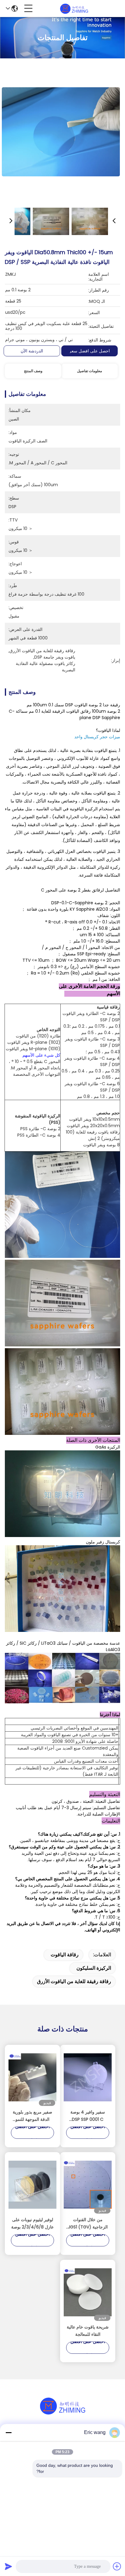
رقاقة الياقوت (65, 1955)
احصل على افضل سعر (90, 351)
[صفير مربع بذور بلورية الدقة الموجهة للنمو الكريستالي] (32, 2077)
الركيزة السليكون (94, 1968)
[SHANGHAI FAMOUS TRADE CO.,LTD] (74, 9)
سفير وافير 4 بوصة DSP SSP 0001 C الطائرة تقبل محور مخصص (88, 2116)
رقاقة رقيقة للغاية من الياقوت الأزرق (74, 1981)
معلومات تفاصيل (90, 371)
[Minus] (8, 2432)
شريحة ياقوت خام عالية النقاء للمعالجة (88, 2331)
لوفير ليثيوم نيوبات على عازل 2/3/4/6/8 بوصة (32, 2223)
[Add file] (117, 2566)
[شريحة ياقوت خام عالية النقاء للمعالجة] (88, 2292)
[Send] (8, 2566)
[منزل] (62, 2413)
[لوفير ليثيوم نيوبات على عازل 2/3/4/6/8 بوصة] (32, 2185)
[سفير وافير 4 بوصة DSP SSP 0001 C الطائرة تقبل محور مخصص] (88, 2077)
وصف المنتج (33, 371)
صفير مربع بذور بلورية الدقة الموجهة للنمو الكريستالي (32, 2116)
